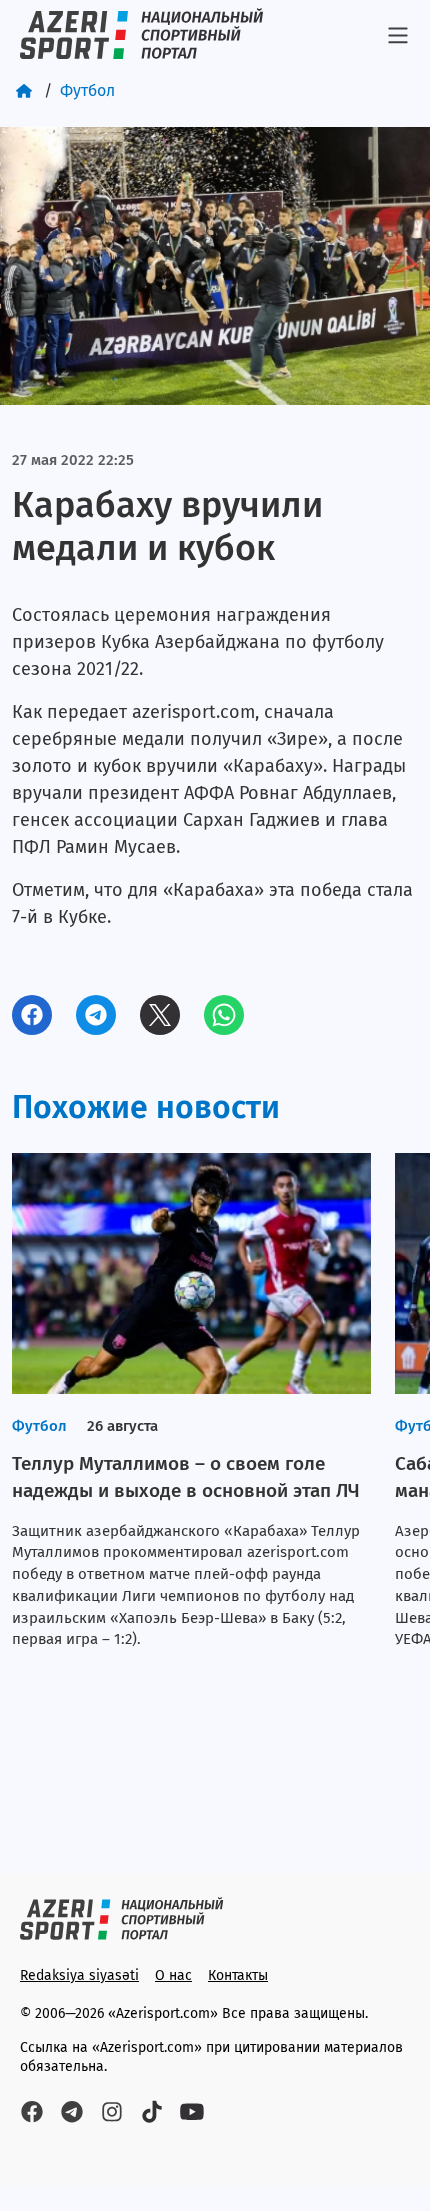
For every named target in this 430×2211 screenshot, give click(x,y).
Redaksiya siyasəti (79, 1975)
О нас (173, 1975)
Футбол (87, 90)
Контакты (238, 1975)
